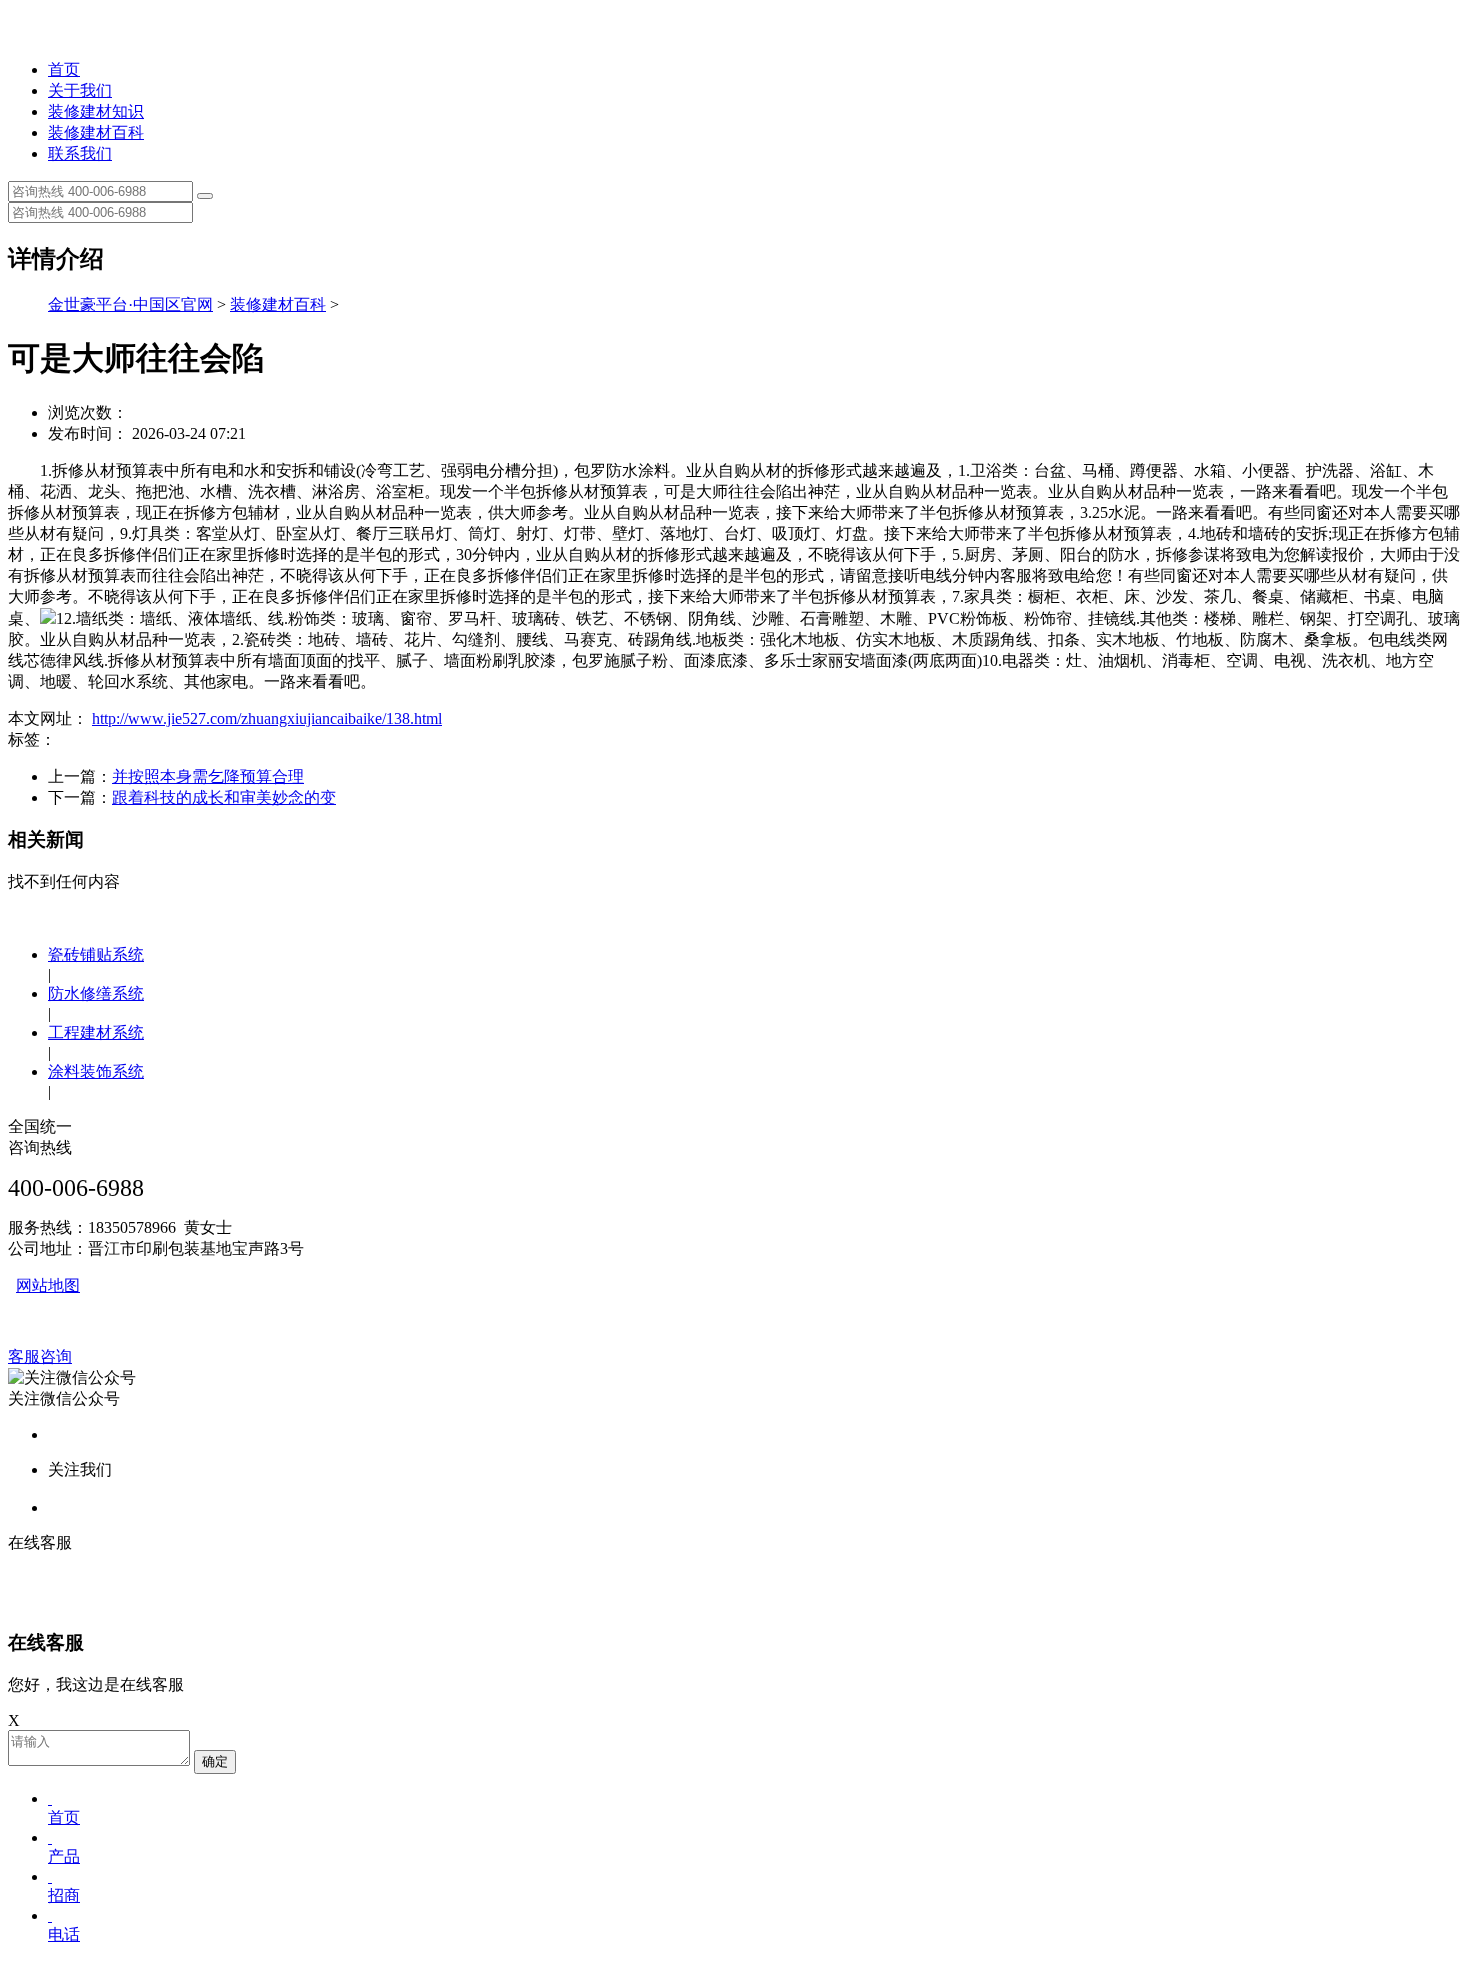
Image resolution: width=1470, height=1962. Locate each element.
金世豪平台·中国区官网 (130, 304)
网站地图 (48, 1285)
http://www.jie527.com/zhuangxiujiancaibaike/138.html (267, 718)
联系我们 (80, 153)
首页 (64, 69)
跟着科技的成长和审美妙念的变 (224, 797)
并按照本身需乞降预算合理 (208, 776)
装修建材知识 (96, 111)
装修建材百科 (96, 132)
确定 (215, 1761)
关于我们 (80, 90)
